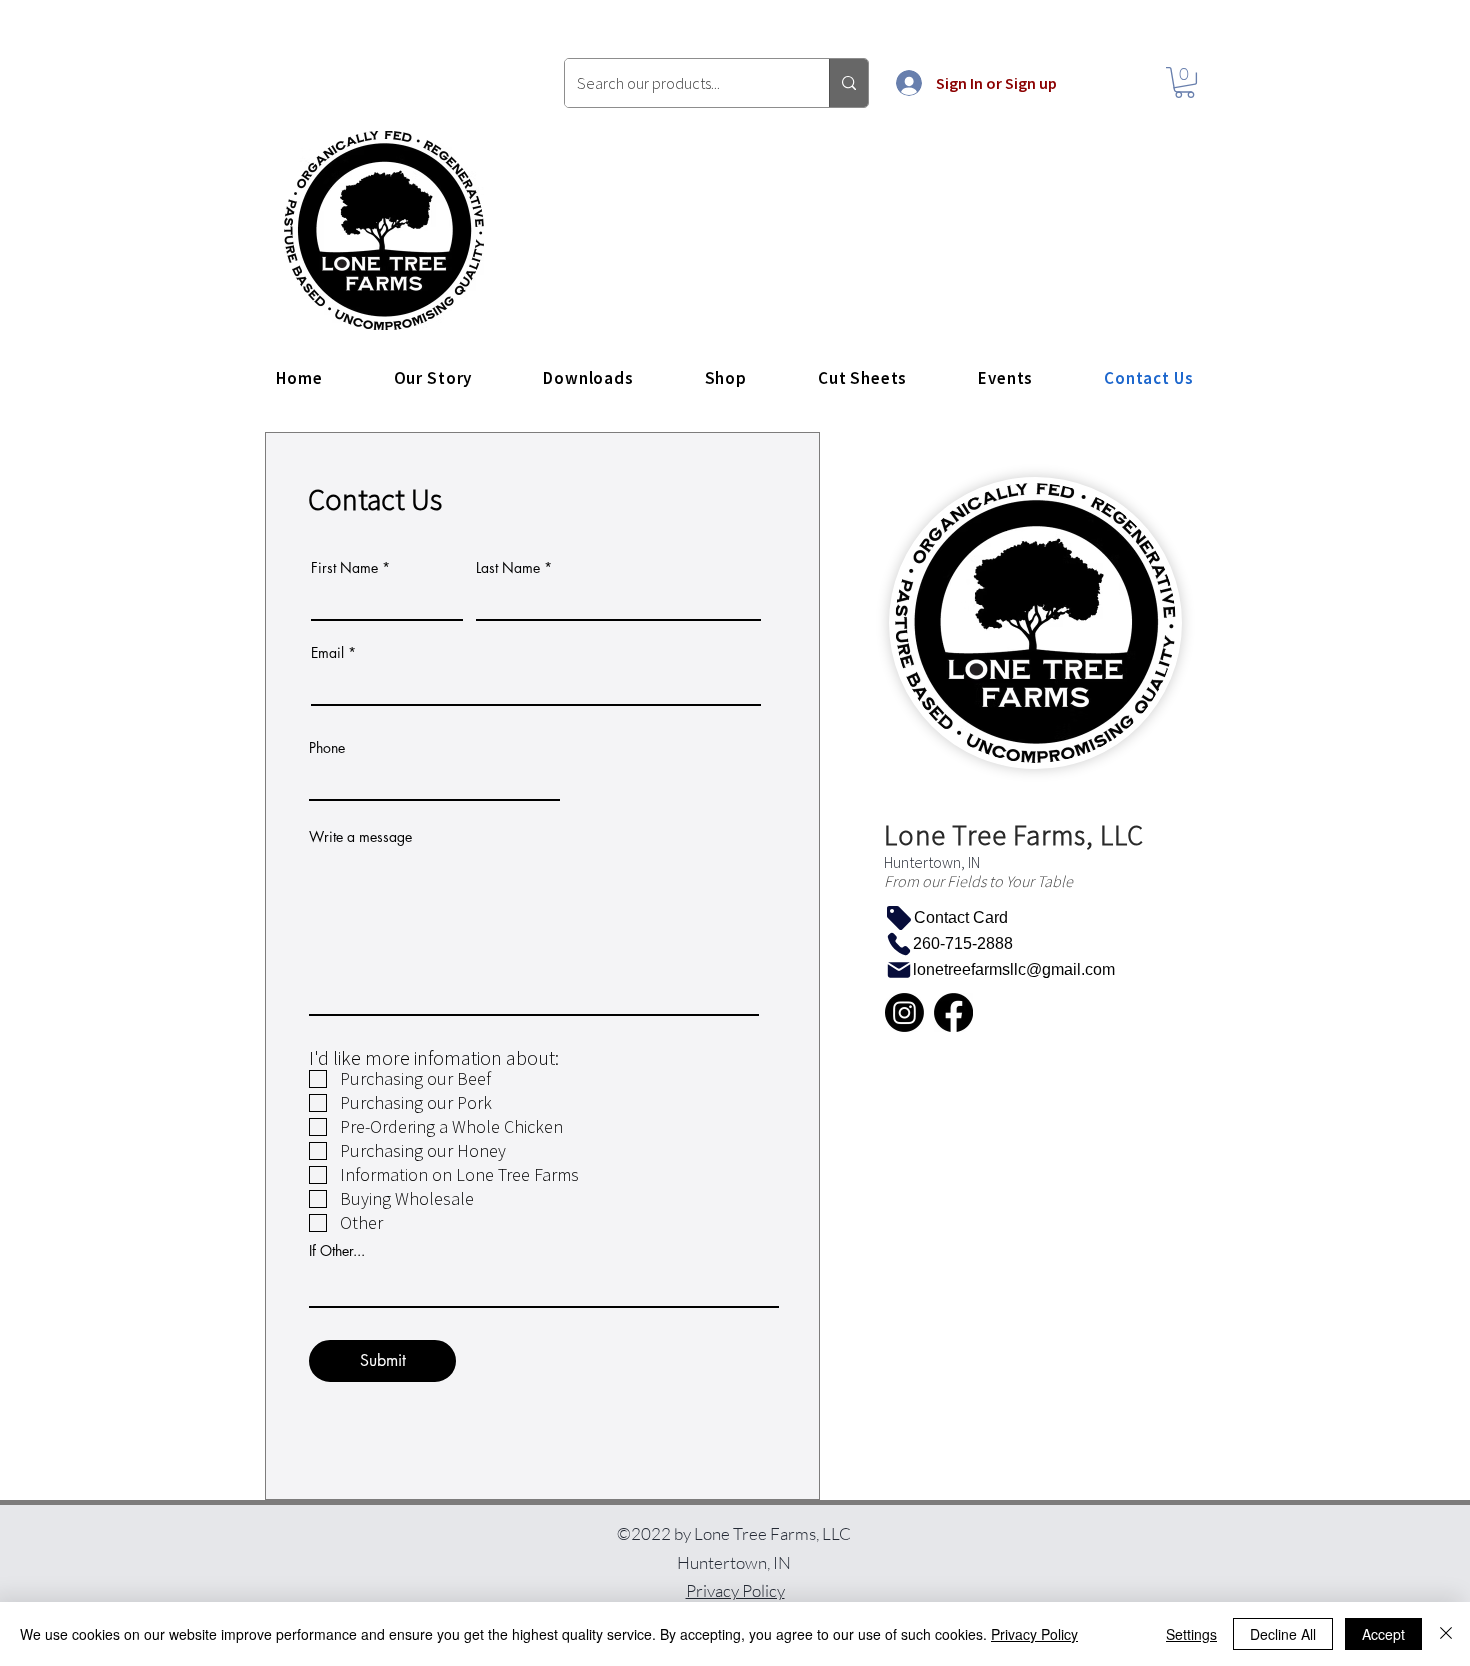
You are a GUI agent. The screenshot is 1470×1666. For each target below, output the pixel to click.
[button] (1184, 82)
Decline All (1283, 1634)
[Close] (1446, 1634)
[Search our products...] (848, 83)
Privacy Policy (1034, 1634)
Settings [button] (1191, 1634)
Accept (1383, 1634)
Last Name (508, 568)
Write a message (360, 837)
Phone (327, 748)
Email (327, 653)
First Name (344, 568)
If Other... (337, 1251)
